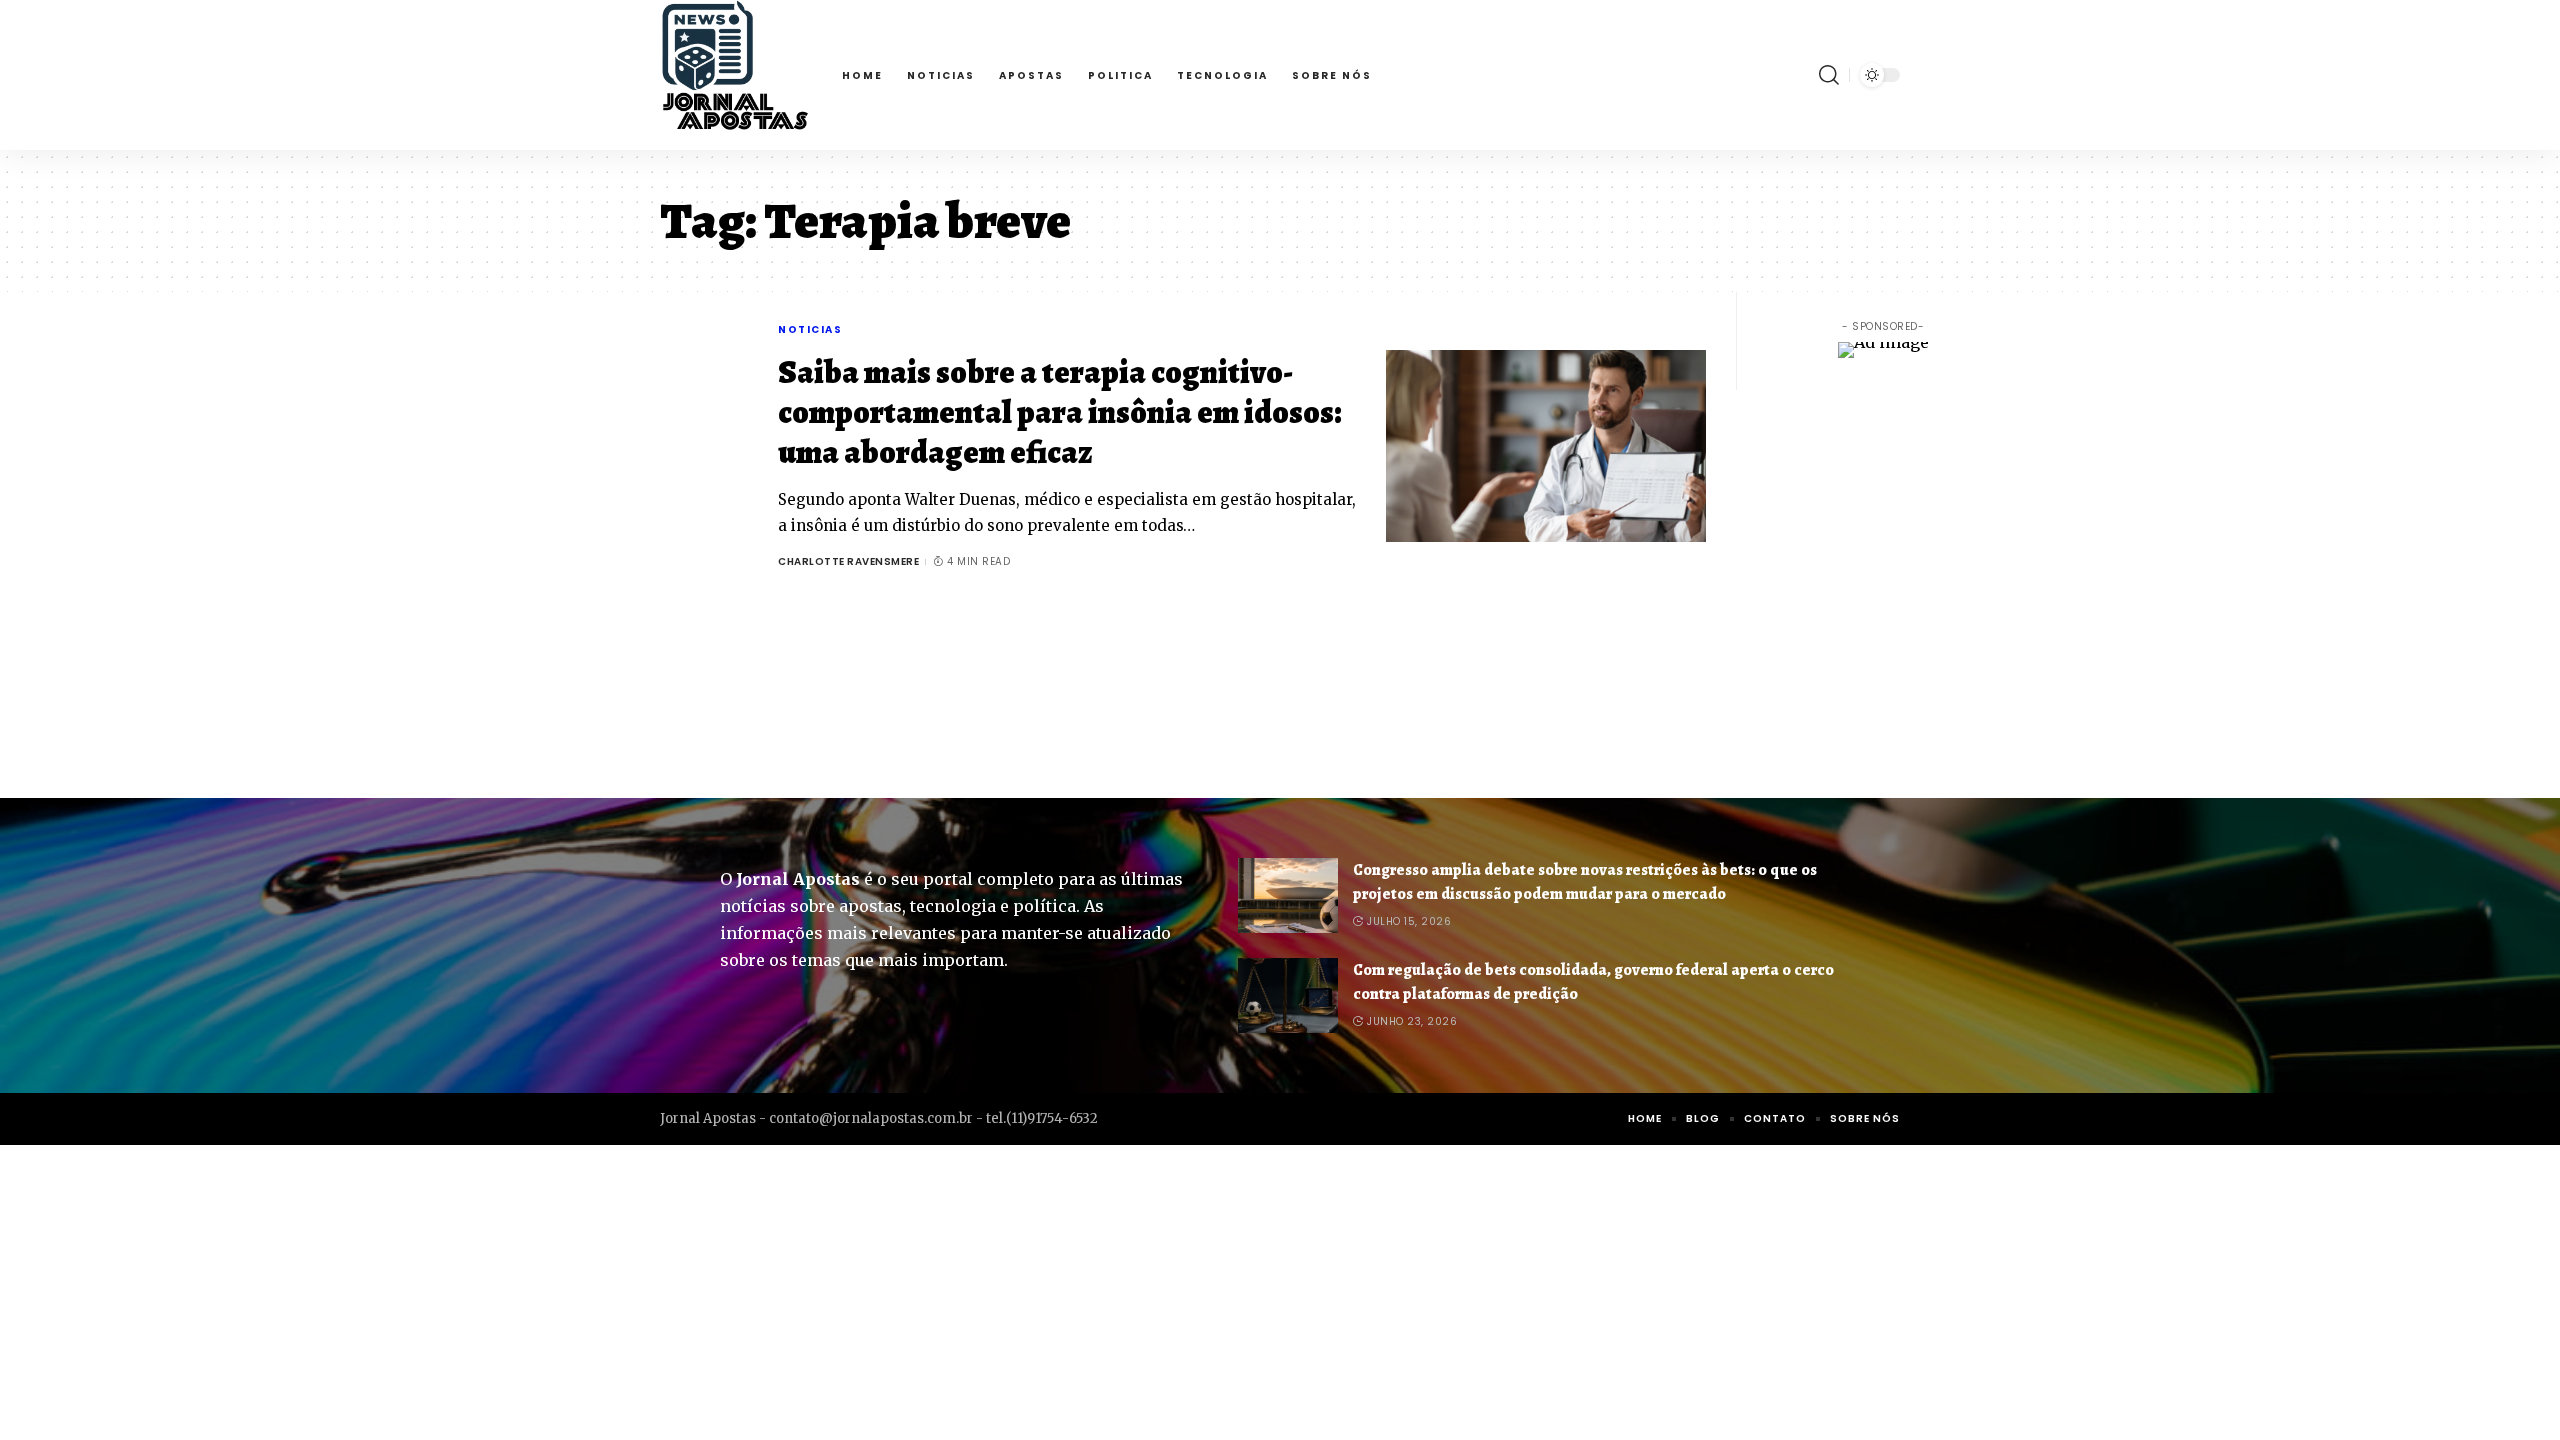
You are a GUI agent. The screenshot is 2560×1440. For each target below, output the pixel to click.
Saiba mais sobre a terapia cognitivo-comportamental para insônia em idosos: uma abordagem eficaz (1060, 412)
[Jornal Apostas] (735, 75)
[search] (1829, 75)
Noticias (810, 329)
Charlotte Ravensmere (848, 561)
